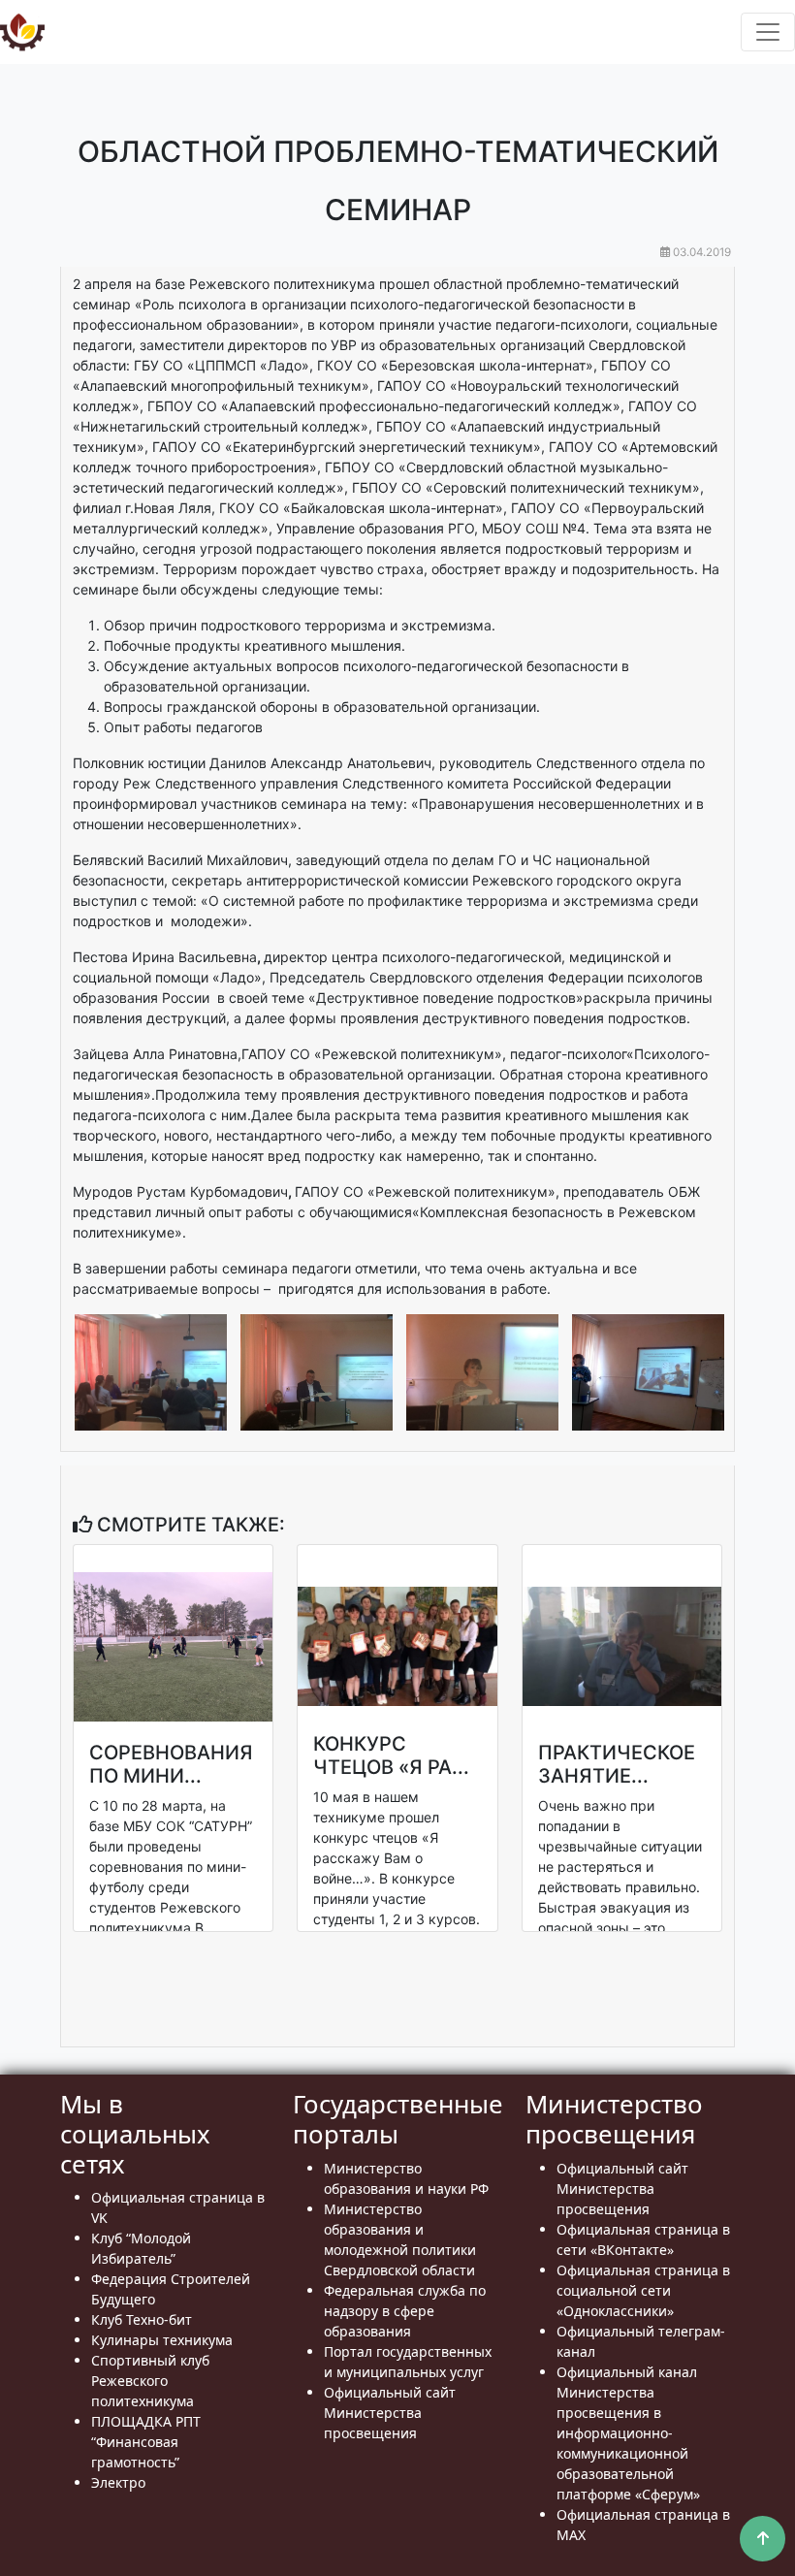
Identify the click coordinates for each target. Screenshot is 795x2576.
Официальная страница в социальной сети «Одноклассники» (643, 2290)
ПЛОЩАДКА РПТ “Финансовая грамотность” (146, 2442)
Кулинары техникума (162, 2340)
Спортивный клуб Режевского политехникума (150, 2381)
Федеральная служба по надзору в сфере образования (405, 2311)
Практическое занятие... (617, 1764)
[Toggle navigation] (768, 32)
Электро (118, 2482)
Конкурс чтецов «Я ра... (391, 1755)
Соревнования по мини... (171, 1764)
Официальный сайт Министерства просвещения (390, 2413)
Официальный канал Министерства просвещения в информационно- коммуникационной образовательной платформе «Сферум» (628, 2433)
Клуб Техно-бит (142, 2319)
